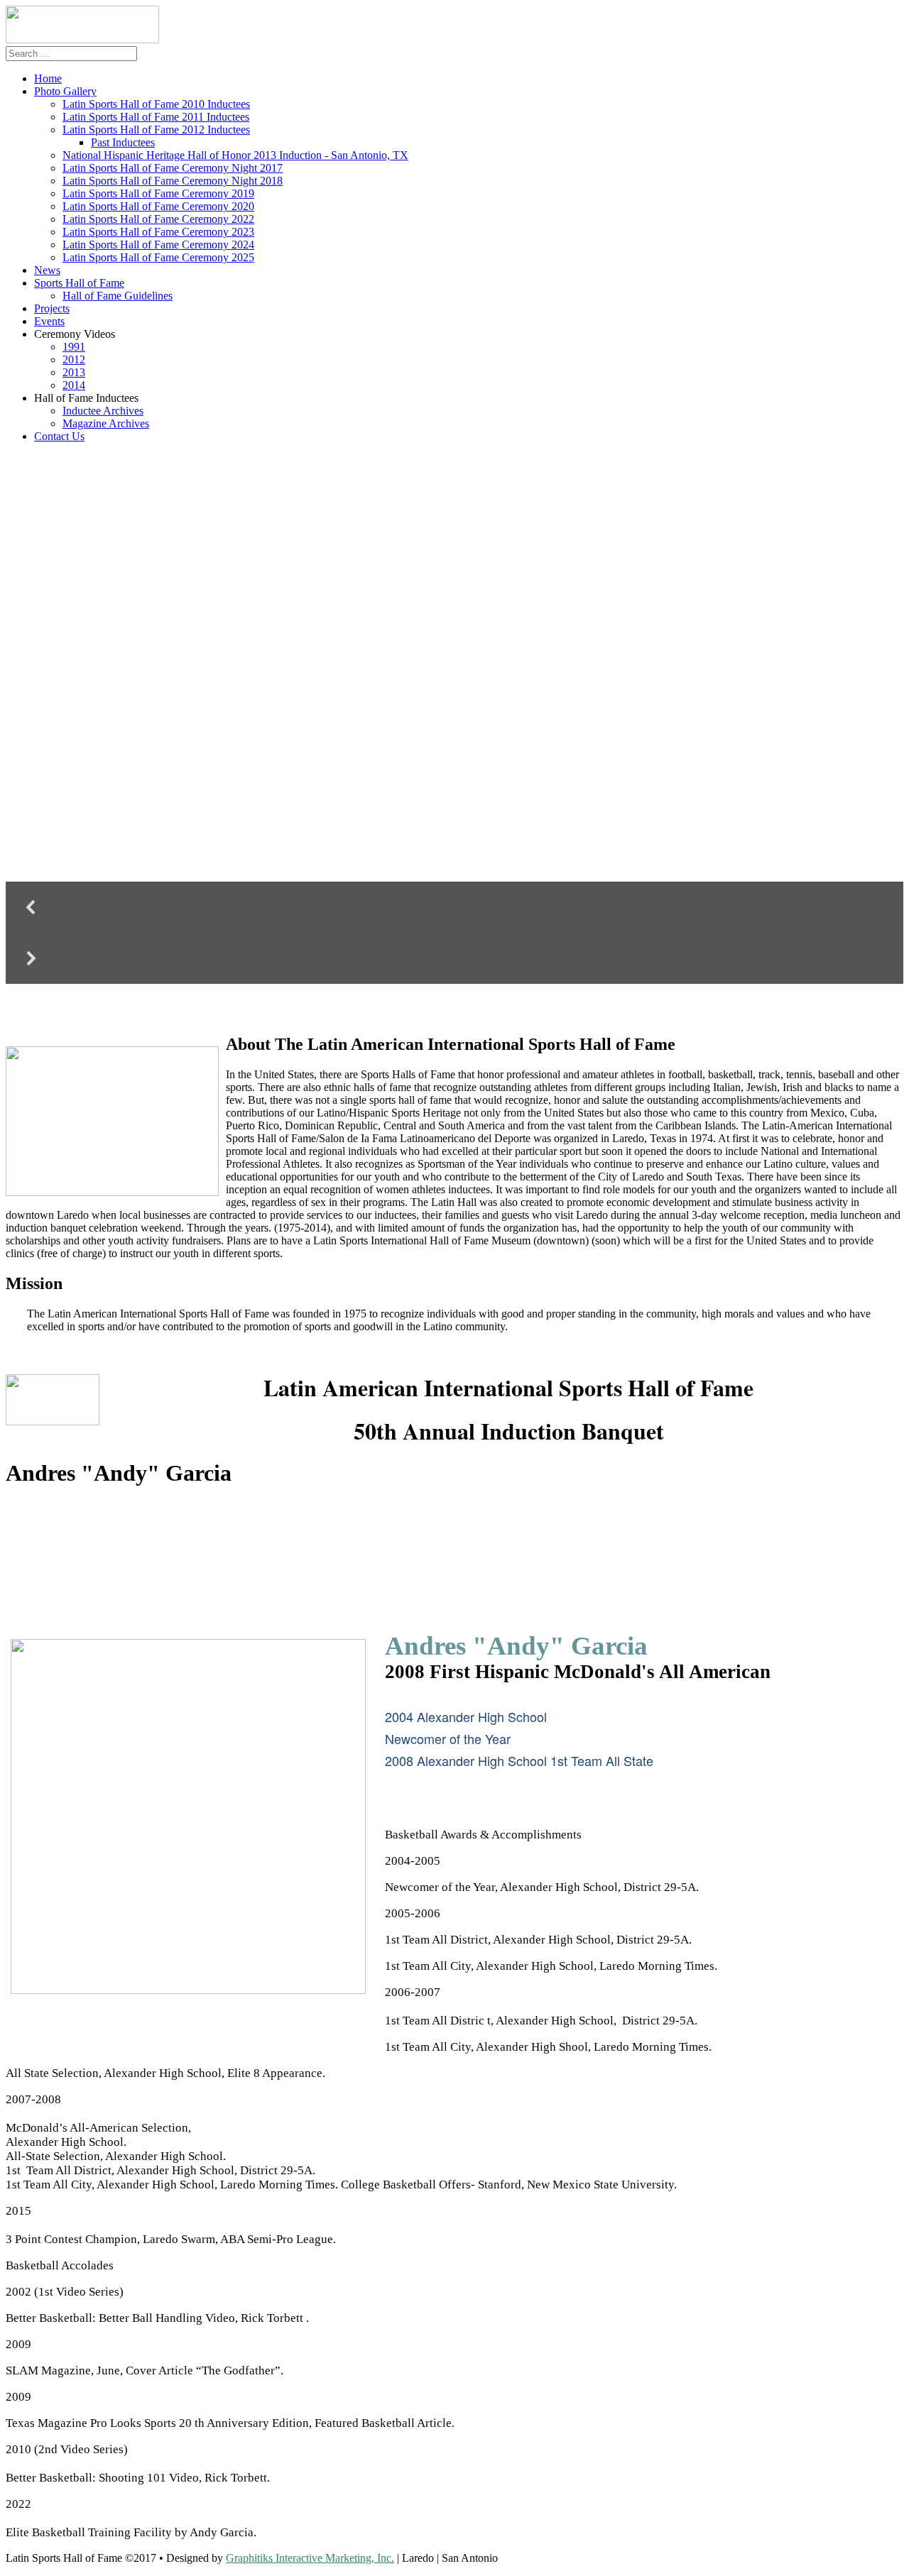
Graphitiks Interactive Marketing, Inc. (310, 2558)
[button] (454, 907)
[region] (454, 727)
